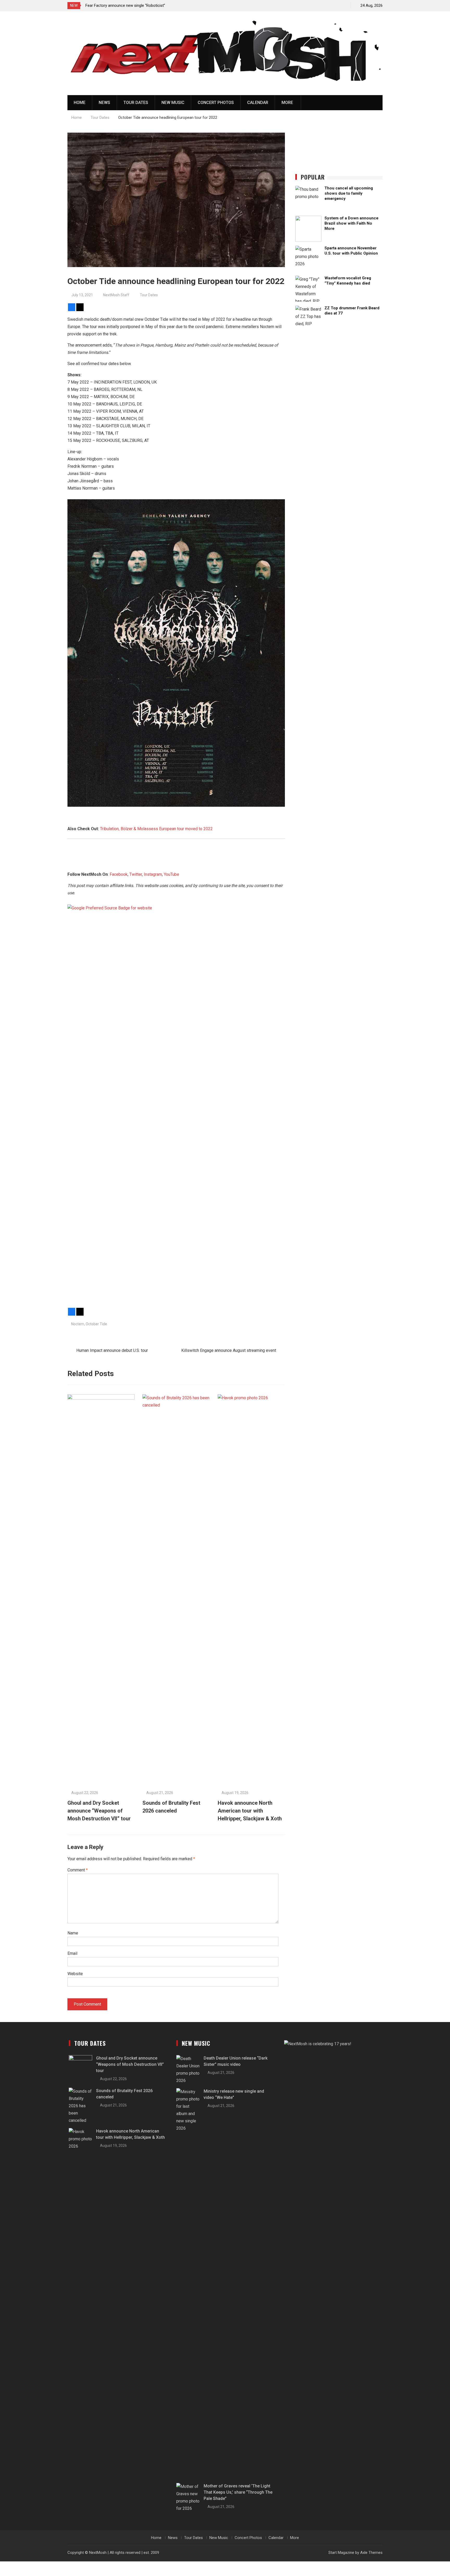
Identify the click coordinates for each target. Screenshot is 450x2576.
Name (73, 1933)
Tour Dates (136, 103)
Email (72, 1953)
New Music (173, 103)
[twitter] (324, 5)
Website (75, 1974)
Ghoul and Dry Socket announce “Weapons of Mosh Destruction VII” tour (99, 1811)
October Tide (96, 1324)
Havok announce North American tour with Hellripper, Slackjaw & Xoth (250, 1811)
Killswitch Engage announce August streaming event (229, 1350)
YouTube (171, 874)
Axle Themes (371, 2553)
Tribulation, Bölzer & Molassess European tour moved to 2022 (156, 829)
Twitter (136, 874)
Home (80, 103)
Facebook (119, 874)
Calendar (258, 103)
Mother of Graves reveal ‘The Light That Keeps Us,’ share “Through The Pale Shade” (238, 2492)
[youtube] (342, 5)
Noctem (78, 1324)
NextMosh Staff (116, 295)
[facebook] (315, 5)
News (104, 103)
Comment (78, 1870)
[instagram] (333, 5)
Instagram (153, 874)
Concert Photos (216, 103)
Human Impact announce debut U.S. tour (112, 1350)
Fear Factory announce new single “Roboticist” (125, 5)
